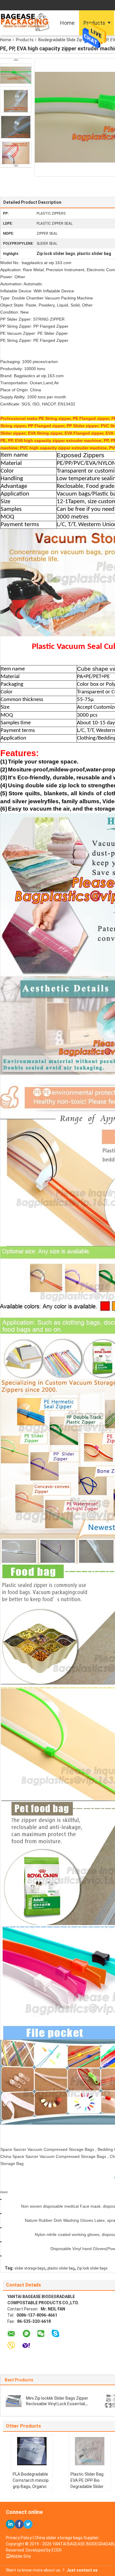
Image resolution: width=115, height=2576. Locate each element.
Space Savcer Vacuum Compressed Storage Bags (47, 2149)
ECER (57, 2550)
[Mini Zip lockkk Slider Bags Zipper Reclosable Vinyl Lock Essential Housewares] (14, 2401)
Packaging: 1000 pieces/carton (29, 362)
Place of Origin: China (21, 390)
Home (67, 23)
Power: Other (13, 277)
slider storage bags (30, 2268)
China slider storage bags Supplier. (67, 2538)
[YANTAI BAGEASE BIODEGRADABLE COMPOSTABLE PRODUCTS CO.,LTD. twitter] (28, 2524)
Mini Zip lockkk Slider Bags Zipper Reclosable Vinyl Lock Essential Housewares (57, 2404)
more (4, 2192)
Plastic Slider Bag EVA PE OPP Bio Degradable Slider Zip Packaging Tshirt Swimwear (87, 2486)
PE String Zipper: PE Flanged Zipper (34, 340)
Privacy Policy (19, 2538)
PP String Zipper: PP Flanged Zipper (34, 326)
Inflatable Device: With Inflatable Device (37, 291)
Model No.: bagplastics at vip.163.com (36, 263)
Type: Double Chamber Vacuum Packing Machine (47, 298)
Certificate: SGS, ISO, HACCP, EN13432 (38, 404)
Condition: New (14, 312)
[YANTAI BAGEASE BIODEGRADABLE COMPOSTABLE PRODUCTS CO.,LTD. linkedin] (10, 2524)
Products (25, 40)
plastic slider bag (61, 2268)
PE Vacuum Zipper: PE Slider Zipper (34, 333)
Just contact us (82, 2570)
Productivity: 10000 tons (23, 369)
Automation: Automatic (21, 284)
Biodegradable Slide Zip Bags (66, 40)
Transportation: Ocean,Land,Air (30, 383)
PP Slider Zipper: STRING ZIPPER (32, 319)
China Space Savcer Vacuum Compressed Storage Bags (53, 2156)
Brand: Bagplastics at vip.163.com (32, 376)
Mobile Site (20, 2556)
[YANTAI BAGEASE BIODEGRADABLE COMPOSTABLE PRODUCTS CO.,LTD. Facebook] (19, 2524)
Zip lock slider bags (92, 2268)
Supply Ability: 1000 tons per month (33, 397)
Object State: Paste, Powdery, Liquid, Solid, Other (46, 305)
